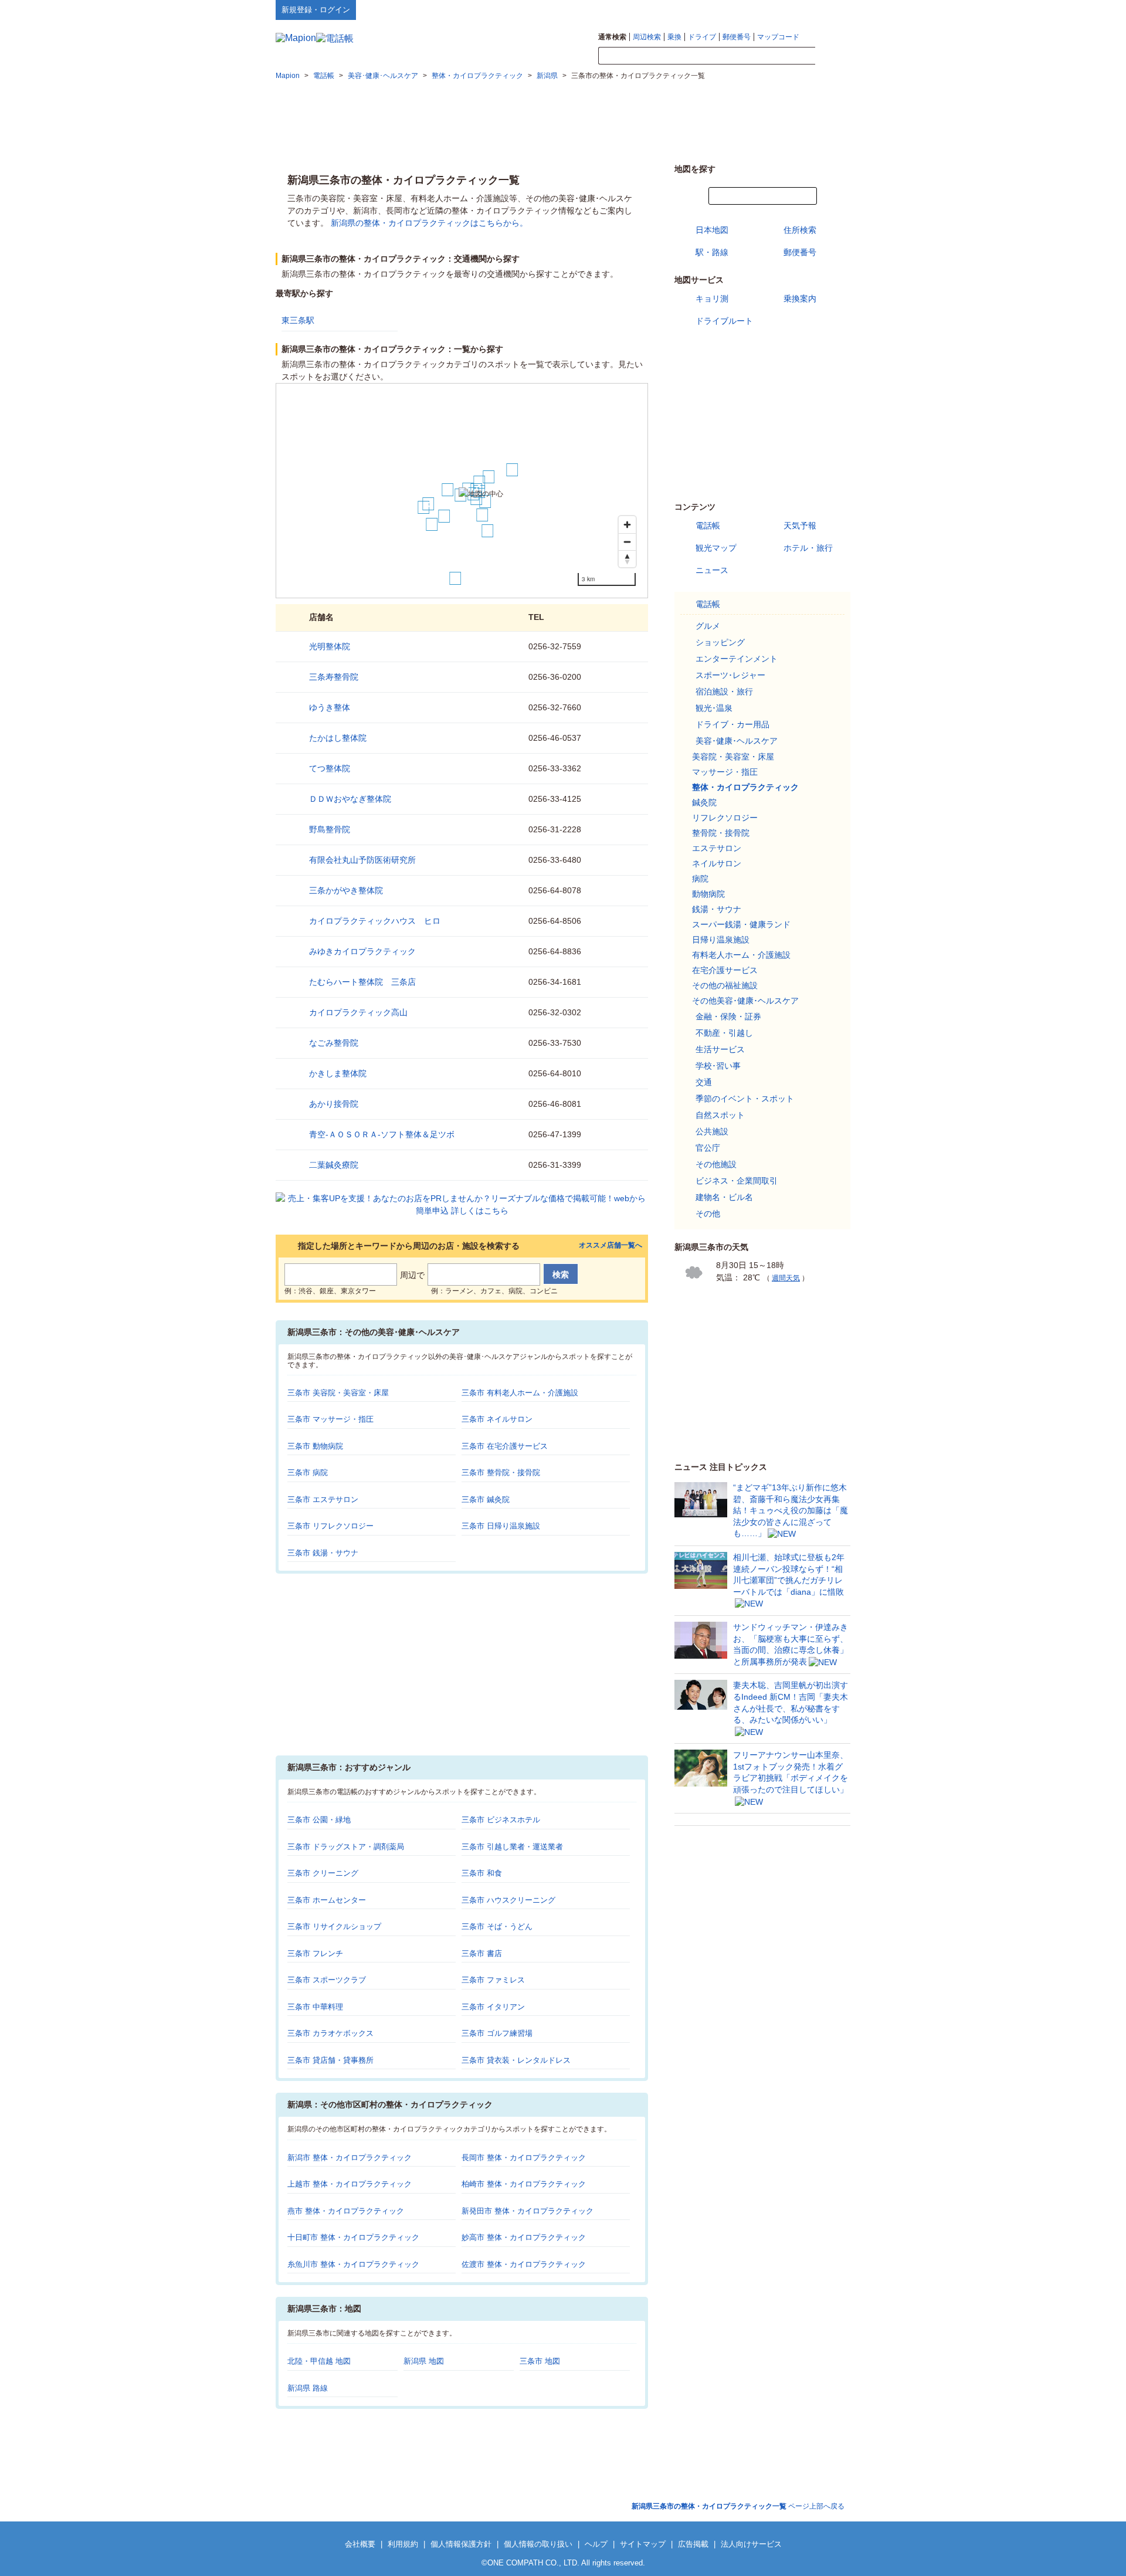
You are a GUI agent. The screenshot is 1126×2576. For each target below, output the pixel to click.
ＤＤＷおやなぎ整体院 (350, 799)
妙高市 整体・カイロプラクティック (524, 2237)
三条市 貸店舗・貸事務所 (330, 2060)
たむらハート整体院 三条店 (362, 982)
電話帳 (708, 526)
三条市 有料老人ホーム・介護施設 (520, 1393)
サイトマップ (831, 9)
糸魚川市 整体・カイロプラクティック (353, 2264)
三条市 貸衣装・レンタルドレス (516, 2060)
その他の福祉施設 (725, 985)
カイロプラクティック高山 (358, 1012)
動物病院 (708, 894)
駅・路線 (712, 252)
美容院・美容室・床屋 (733, 757)
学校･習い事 (718, 1066)
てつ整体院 (330, 768)
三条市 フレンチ (315, 1953)
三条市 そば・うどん (497, 1926)
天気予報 (800, 526)
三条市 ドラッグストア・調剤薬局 (346, 1847)
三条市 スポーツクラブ (327, 1980)
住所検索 (800, 230)
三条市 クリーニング (323, 1873)
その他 (708, 1214)
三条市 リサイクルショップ (334, 1926)
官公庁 (708, 1148)
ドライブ (702, 37)
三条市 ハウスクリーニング (508, 1900)
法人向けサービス (751, 2544)
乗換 (674, 37)
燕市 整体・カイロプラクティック (346, 2211)
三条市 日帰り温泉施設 (501, 1526)
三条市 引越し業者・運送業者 (512, 1847)
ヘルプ (794, 9)
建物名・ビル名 (724, 1197)
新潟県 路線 (308, 2388)
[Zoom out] (627, 542)
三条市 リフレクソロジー (330, 1526)
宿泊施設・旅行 (724, 692)
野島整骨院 (330, 829)
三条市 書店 (482, 1953)
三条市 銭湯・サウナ (323, 1553)
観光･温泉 (714, 708)
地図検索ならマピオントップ (735, 9)
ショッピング (720, 642)
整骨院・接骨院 (721, 833)
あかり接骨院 (334, 1104)
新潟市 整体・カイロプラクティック (350, 2158)
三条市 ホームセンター (327, 1900)
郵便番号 (737, 37)
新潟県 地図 (424, 2361)
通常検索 (612, 37)
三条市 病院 (308, 1472)
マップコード (778, 37)
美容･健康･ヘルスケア (737, 741)
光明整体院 (330, 646)
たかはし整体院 (338, 738)
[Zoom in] (627, 525)
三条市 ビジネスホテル (501, 1820)
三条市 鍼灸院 (486, 1499)
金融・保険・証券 (728, 1016)
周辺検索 (647, 37)
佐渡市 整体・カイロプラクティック (524, 2264)
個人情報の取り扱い (538, 2544)
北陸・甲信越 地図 (319, 2361)
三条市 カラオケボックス (330, 2033)
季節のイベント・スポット (745, 1099)
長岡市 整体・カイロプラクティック (524, 2158)
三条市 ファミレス (493, 1980)
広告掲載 (693, 2544)
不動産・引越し (724, 1033)
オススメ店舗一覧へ (611, 1245)
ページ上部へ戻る (738, 2506)
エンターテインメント (737, 659)
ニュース (712, 570)
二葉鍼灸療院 (334, 1165)
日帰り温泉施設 (721, 940)
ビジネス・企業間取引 (737, 1181)
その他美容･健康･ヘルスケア (745, 1001)
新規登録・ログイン (316, 10)
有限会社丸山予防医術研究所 (362, 860)
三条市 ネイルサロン (497, 1419)
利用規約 (403, 2544)
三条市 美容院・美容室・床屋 (338, 1393)
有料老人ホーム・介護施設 (741, 955)
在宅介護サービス (725, 970)
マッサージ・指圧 (725, 772)
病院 (700, 879)
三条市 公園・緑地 (319, 1820)
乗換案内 (800, 299)
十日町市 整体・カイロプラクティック (353, 2237)
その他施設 (716, 1164)
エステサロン (717, 848)
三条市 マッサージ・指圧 (330, 1419)
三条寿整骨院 (334, 677)
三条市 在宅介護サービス (505, 1446)
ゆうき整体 (330, 707)
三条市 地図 (540, 2361)
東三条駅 (298, 320)
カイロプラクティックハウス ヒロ (375, 921)
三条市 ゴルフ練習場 (497, 2033)
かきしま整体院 (338, 1073)
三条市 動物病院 (315, 1446)
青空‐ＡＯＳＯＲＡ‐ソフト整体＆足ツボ (382, 1134)
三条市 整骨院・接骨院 (501, 1472)
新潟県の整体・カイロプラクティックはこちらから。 (429, 223)
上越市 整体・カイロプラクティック (350, 2184)
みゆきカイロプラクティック (362, 951)
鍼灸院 (704, 802)
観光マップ (716, 548)
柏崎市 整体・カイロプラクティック (524, 2184)
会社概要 (360, 2544)
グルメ (708, 626)
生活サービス (720, 1049)
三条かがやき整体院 (346, 890)
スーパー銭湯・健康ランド (741, 924)
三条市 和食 (482, 1873)
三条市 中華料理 (315, 2007)
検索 (833, 56)
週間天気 (786, 1278)
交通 (704, 1082)
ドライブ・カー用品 (732, 724)
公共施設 (712, 1131)
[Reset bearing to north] (627, 559)
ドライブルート (724, 321)
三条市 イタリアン (493, 2007)
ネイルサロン (717, 863)
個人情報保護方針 (461, 2544)
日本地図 (712, 230)
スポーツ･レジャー (730, 675)
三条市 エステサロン (323, 1499)
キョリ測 (712, 299)
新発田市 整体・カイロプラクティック (528, 2211)
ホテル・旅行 (808, 548)
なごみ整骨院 (334, 1043)
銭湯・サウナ (717, 909)
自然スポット (720, 1115)
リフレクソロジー (725, 818)
